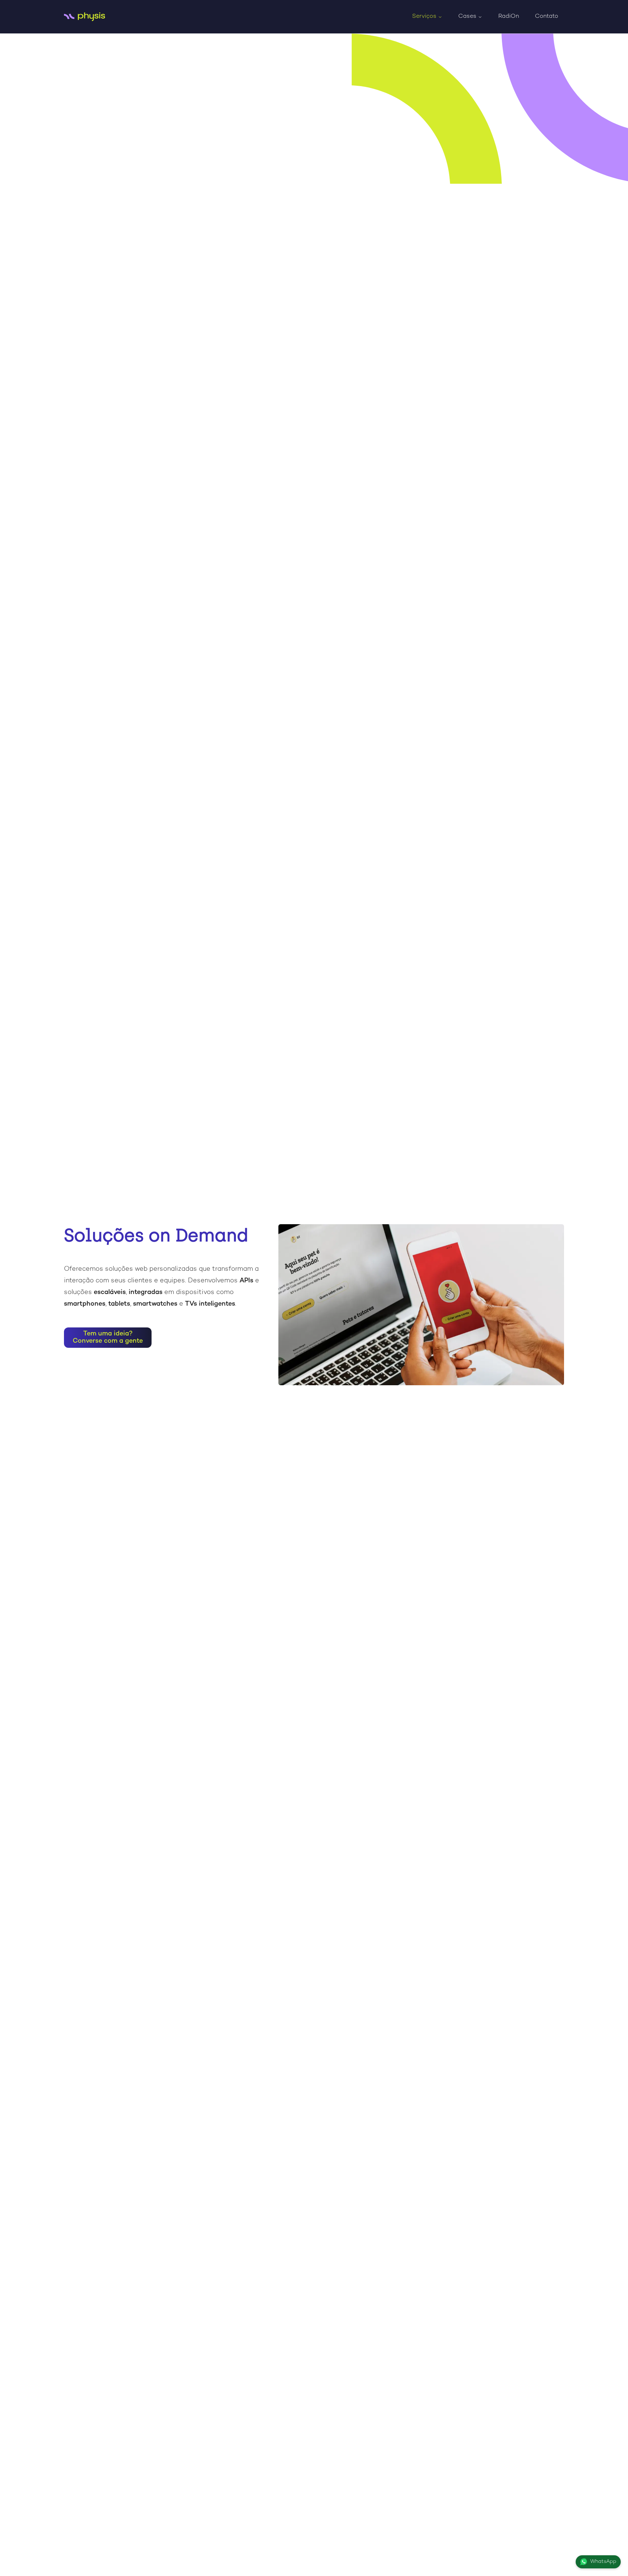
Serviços (424, 17)
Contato (547, 17)
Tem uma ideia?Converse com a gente (108, 1337)
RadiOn (509, 17)
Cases (467, 17)
